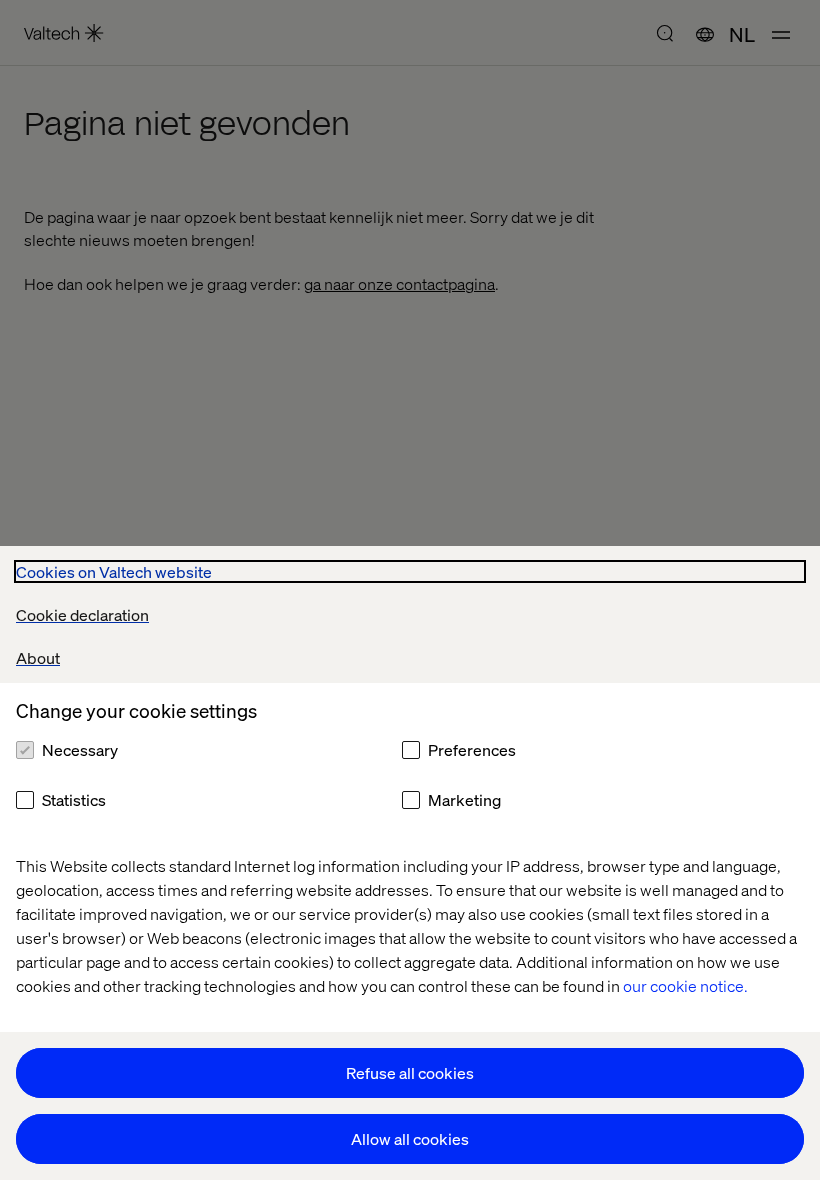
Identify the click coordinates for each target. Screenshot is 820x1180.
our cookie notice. (685, 985)
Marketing (464, 799)
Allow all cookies (410, 1138)
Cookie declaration (82, 614)
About (38, 657)
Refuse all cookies (410, 1072)
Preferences (472, 749)
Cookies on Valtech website (114, 571)
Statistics (74, 799)
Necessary (80, 749)
